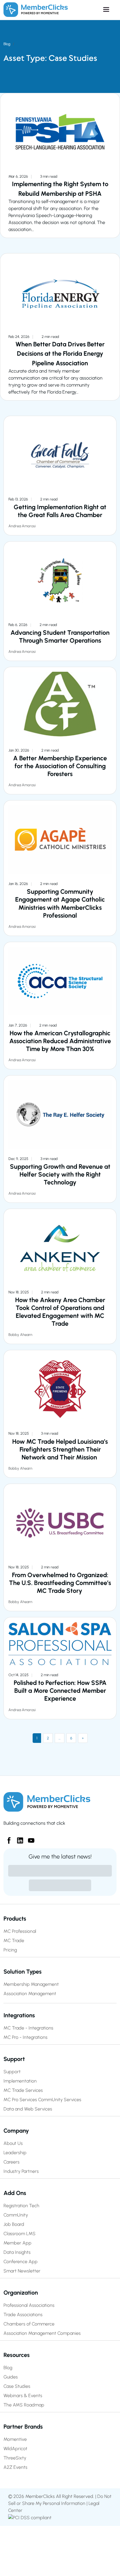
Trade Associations (23, 2315)
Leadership (15, 2153)
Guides (11, 2377)
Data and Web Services (28, 2109)
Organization (21, 2293)
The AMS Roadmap (24, 2405)
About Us (13, 2143)
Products (15, 1919)
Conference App (21, 2262)
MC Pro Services (20, 2100)
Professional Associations (29, 2305)
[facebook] (7, 1838)
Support (14, 2059)
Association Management (30, 1994)
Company (16, 2131)
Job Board (14, 2224)
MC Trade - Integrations (28, 2028)
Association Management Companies (42, 2333)
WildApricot (15, 2449)
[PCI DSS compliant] (30, 2517)
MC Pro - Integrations (25, 2037)
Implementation (20, 2081)
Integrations (19, 2015)
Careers (12, 2162)
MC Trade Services (23, 2090)
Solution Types (23, 1972)
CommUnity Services (60, 2100)
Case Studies (17, 2386)
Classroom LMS (20, 2234)
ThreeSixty (15, 2458)
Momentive (15, 2439)
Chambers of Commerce (29, 2324)
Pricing (10, 1950)
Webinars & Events (23, 2396)
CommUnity (16, 2215)
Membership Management (31, 1984)
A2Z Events (15, 2467)
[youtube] (29, 1838)
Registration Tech (21, 2206)
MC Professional (20, 1931)
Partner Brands (23, 2427)
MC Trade (14, 1941)
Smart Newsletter (22, 2271)
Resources (17, 2355)
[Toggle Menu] (92, 10)
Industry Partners (21, 2171)
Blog (7, 44)
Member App (17, 2243)
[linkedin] (18, 1838)
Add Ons (15, 2193)
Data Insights (17, 2252)
